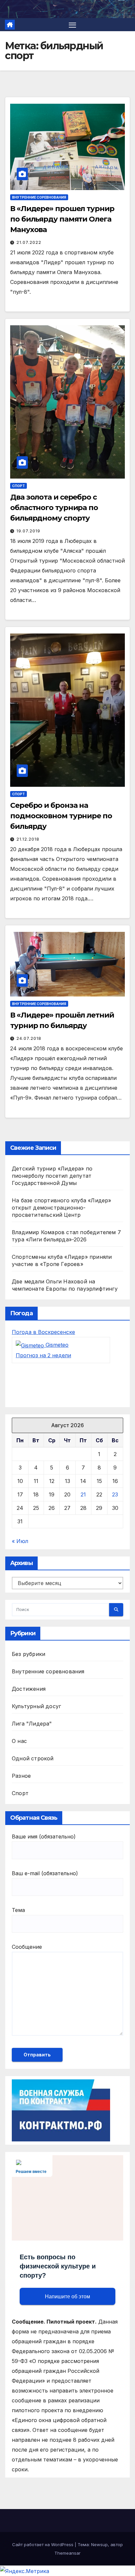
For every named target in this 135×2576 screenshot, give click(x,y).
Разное (21, 1776)
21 (83, 1494)
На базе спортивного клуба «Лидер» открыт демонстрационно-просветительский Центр (62, 1208)
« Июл (20, 1541)
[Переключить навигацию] (72, 25)
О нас (19, 1741)
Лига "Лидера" (32, 1724)
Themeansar (67, 2553)
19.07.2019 (28, 531)
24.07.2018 (29, 1038)
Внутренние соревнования (39, 197)
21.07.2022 (29, 242)
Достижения (29, 1689)
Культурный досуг (36, 1706)
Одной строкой (33, 1758)
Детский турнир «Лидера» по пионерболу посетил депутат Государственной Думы (52, 1176)
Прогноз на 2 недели (43, 1355)
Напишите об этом (67, 2297)
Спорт (19, 486)
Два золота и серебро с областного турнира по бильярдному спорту (54, 508)
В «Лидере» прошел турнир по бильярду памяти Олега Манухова (62, 219)
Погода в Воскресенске (43, 1332)
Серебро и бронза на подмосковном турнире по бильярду (61, 816)
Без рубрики (29, 1654)
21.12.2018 (28, 839)
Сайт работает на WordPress (43, 2544)
